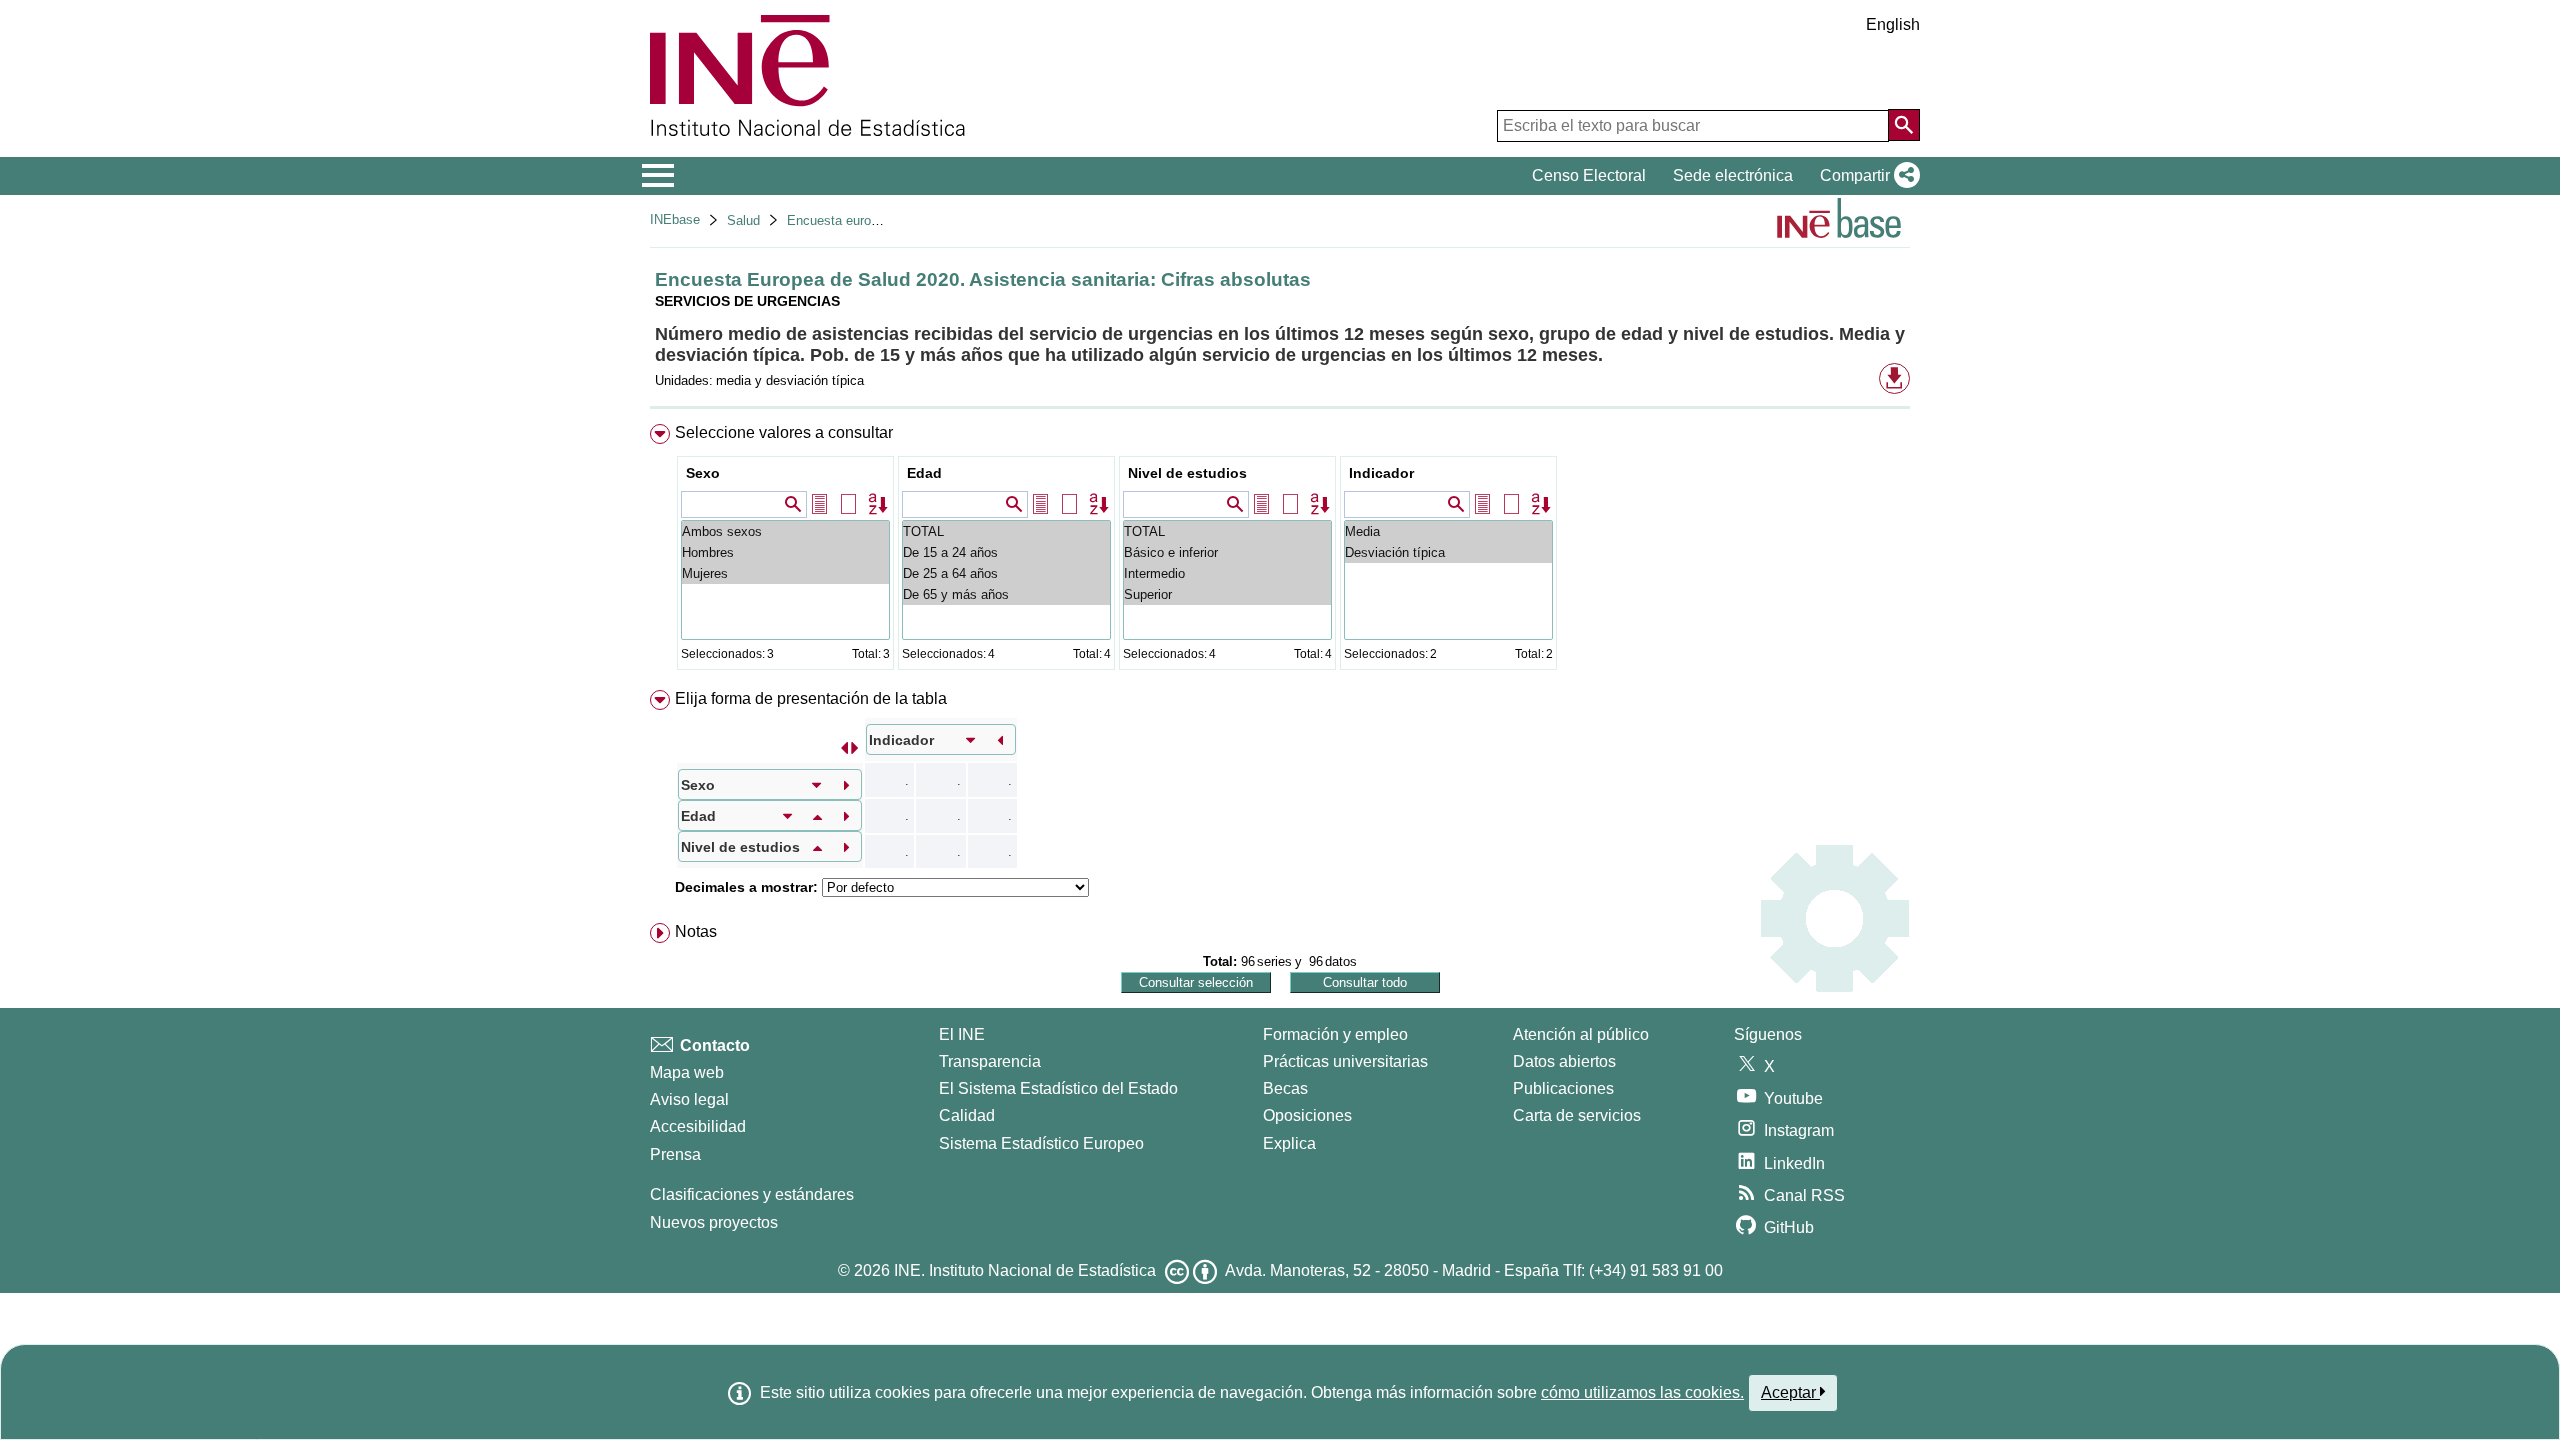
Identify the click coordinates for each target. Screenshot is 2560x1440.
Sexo (703, 473)
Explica (1289, 1143)
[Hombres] (785, 552)
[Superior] (1227, 594)
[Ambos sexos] (785, 531)
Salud (743, 220)
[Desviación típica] (1448, 552)
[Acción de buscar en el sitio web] (1904, 125)
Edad (924, 473)
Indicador (1381, 473)
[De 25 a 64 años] (1006, 573)
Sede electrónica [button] (1733, 175)
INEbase (675, 219)
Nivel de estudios (1187, 473)
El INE (962, 1034)
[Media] (1448, 531)
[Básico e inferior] (1227, 552)
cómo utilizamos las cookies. (1642, 1392)
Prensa (675, 1154)
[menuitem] (1280, 551)
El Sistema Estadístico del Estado (1058, 1088)
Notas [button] (696, 931)
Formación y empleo (1335, 1034)
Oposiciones (1307, 1115)
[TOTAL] (1006, 531)
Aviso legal (689, 1099)
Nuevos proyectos (714, 1222)
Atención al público (1581, 1034)
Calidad (967, 1115)
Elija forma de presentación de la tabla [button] (811, 698)
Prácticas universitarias (1345, 1061)
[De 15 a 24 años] (1006, 552)
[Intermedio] (1227, 573)
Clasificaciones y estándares (752, 1194)
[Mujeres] (785, 573)
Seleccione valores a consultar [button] (784, 432)
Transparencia (990, 1061)
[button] (1866, 176)
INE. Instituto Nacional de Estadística (1025, 1270)
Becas (1285, 1088)
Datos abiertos (1564, 1061)
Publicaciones (1563, 1088)
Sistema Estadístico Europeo (1041, 1143)
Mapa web (687, 1072)
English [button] (1893, 24)
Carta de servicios (1577, 1115)
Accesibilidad (698, 1126)
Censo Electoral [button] (1589, 175)
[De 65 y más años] (1006, 594)
